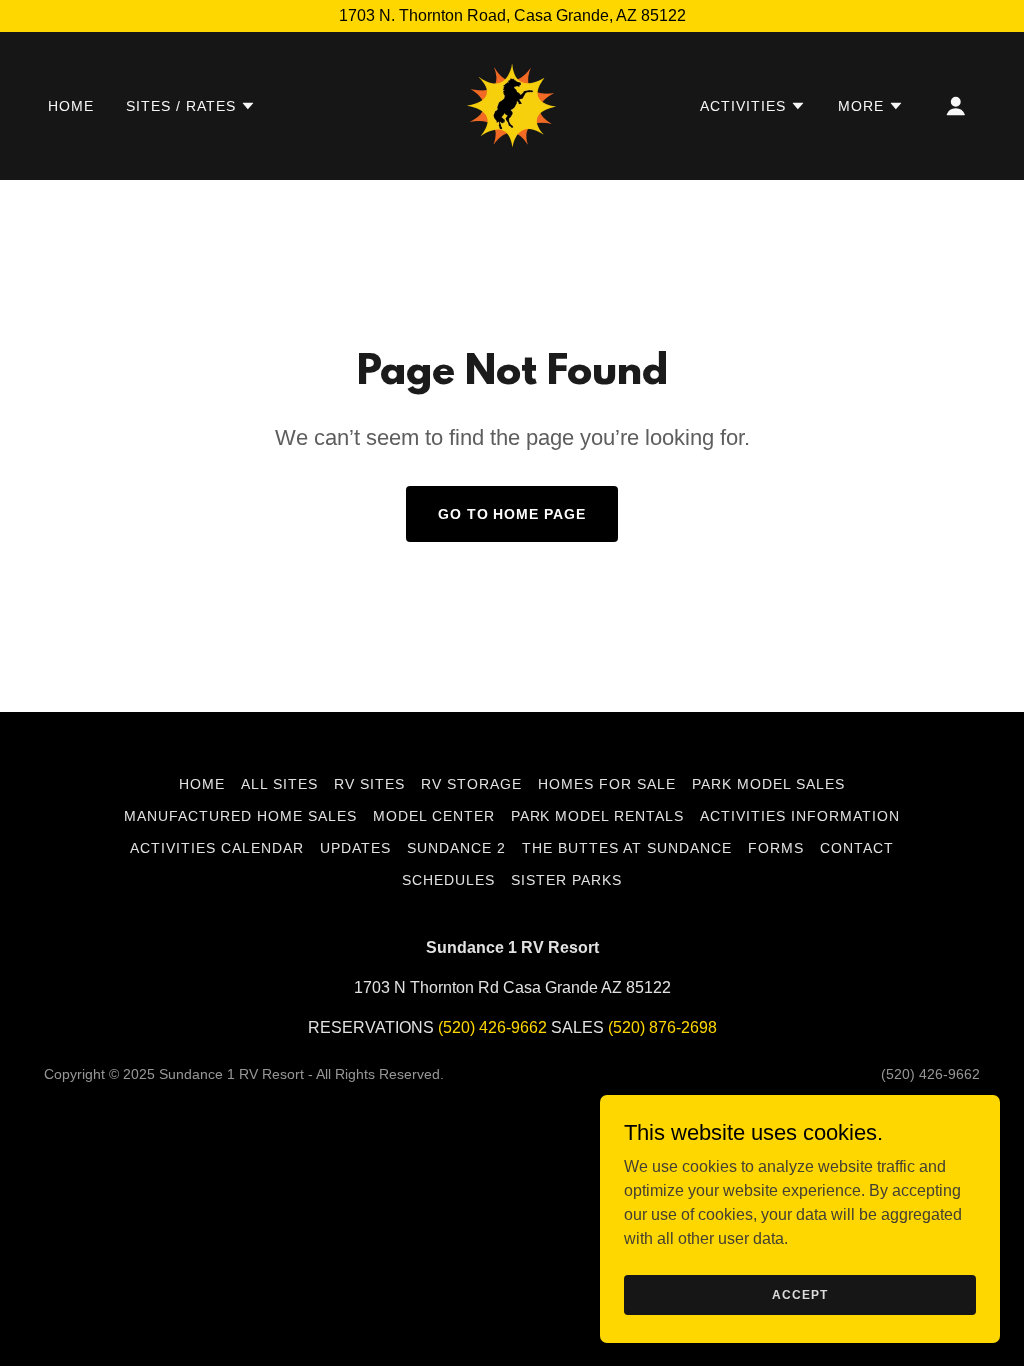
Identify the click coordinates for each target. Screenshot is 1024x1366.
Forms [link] (776, 848)
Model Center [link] (434, 816)
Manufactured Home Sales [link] (240, 816)
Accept (799, 1294)
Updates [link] (355, 848)
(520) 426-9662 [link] (492, 1027)
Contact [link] (857, 848)
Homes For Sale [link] (607, 784)
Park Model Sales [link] (768, 784)
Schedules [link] (448, 880)
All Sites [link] (279, 784)
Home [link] (71, 106)
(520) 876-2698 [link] (662, 1027)
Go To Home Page (512, 514)
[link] (512, 104)
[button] (191, 106)
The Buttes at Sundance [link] (627, 848)
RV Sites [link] (369, 784)
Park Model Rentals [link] (598, 816)
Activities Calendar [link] (217, 848)
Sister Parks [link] (566, 880)
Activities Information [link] (800, 816)
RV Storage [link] (471, 784)
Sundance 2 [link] (456, 848)
